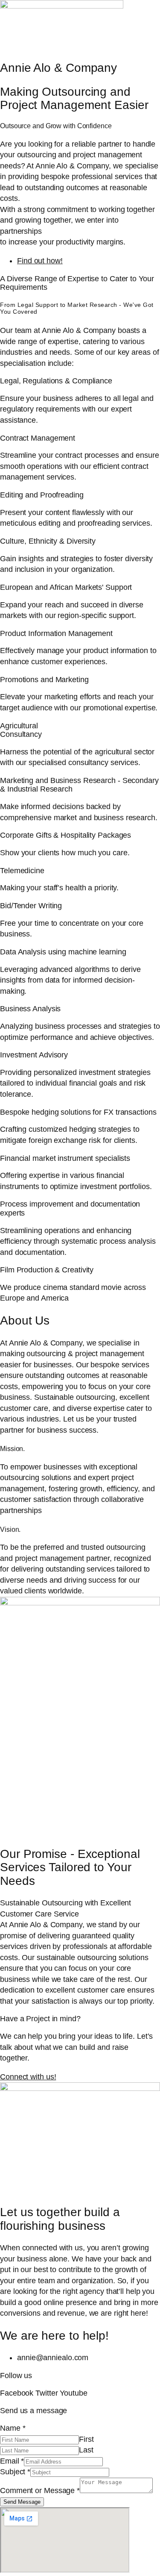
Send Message (22, 2502)
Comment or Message (40, 2491)
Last (86, 2450)
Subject (15, 2472)
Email (12, 2461)
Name (13, 2428)
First (86, 2439)
